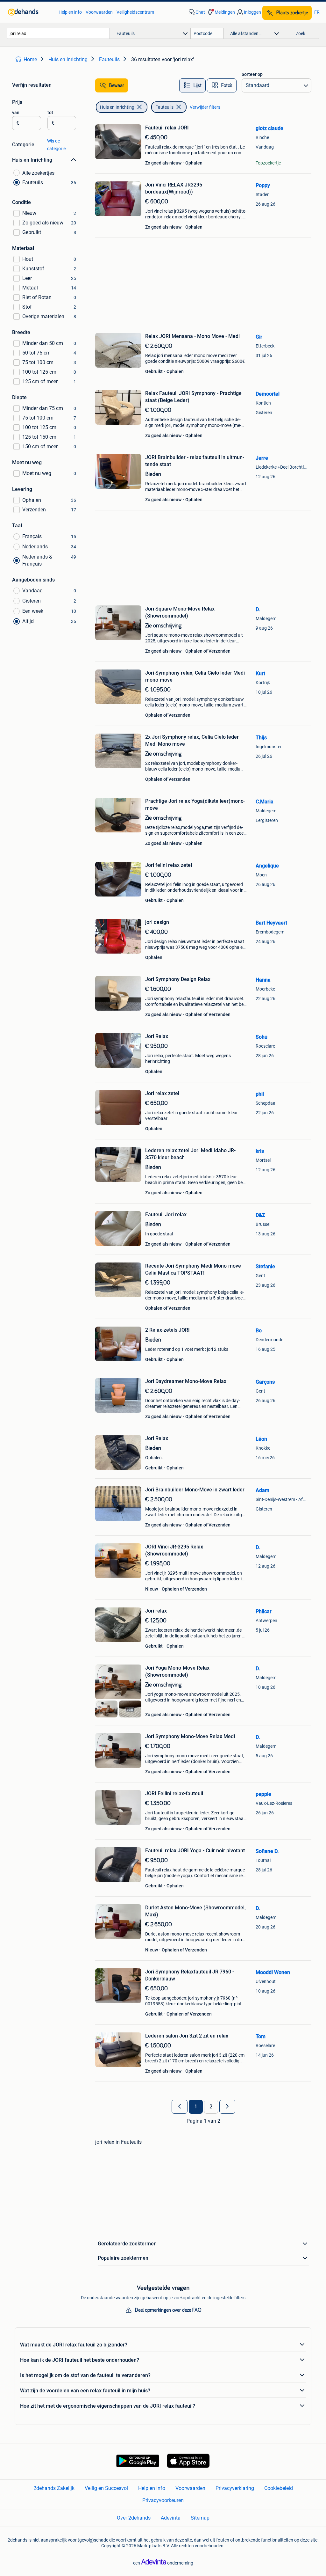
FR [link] (317, 12)
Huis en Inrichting (117, 107)
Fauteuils (164, 107)
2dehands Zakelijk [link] (54, 2488)
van (16, 113)
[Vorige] (180, 2107)
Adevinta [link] (171, 2518)
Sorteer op (252, 74)
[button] (221, 12)
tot (50, 113)
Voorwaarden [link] (99, 12)
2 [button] (211, 2107)
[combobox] (58, 33)
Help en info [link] (70, 12)
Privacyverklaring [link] (235, 2488)
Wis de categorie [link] (56, 145)
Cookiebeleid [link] (279, 2488)
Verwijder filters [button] (205, 107)
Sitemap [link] (200, 2518)
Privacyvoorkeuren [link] (163, 2500)
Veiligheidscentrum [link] (135, 12)
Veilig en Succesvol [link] (106, 2488)
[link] (30, 12)
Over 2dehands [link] (134, 2518)
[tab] (192, 85)
